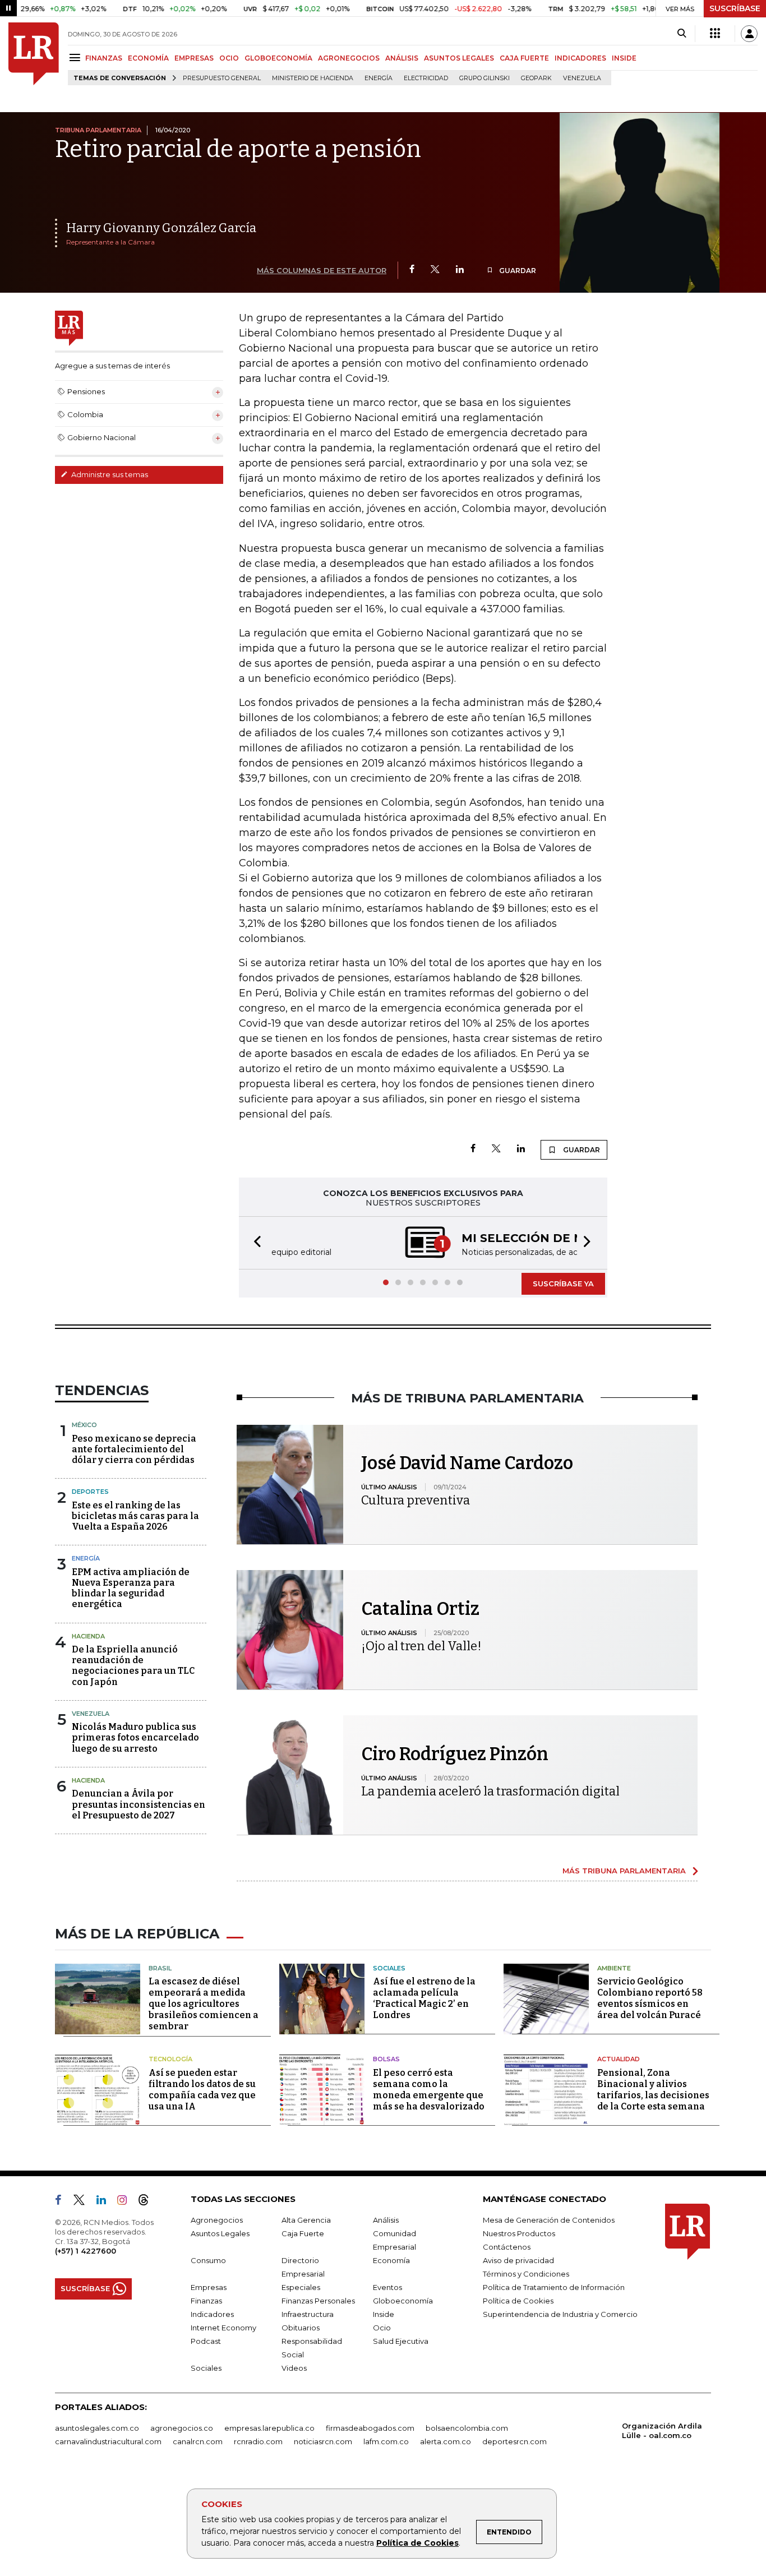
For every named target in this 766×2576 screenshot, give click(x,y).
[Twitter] (435, 270)
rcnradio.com (258, 2441)
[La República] (34, 54)
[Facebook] (412, 270)
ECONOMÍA (148, 58)
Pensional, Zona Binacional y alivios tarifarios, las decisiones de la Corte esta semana (653, 2090)
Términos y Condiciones (526, 2274)
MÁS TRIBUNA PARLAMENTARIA (624, 1871)
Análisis (386, 2220)
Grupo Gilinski (484, 78)
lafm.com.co (386, 2441)
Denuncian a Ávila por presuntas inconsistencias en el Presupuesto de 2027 (139, 1804)
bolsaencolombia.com (467, 2428)
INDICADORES (580, 58)
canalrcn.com (198, 2441)
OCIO (229, 58)
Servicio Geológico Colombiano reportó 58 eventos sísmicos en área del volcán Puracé (650, 1998)
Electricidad (426, 78)
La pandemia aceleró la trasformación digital (490, 1791)
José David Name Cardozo (467, 1463)
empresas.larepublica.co (269, 2428)
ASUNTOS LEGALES (459, 58)
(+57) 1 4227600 (86, 2251)
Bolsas (386, 2059)
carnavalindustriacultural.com (108, 2441)
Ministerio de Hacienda (313, 78)
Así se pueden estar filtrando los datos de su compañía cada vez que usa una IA (202, 2090)
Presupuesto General (222, 78)
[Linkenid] (106, 2202)
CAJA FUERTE (524, 58)
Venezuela (582, 78)
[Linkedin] (460, 270)
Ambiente (614, 1968)
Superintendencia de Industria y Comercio (560, 2314)
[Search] (682, 34)
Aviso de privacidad (518, 2260)
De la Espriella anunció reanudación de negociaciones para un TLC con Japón (133, 1666)
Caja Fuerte (303, 2233)
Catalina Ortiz (420, 1609)
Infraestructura (308, 2314)
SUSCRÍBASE (735, 8)
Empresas (209, 2287)
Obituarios (301, 2328)
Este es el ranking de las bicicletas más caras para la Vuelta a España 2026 (135, 1516)
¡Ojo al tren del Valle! (421, 1646)
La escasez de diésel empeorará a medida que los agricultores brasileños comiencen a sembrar (204, 2004)
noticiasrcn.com (323, 2441)
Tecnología (170, 2059)
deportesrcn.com (514, 2441)
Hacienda (88, 1636)
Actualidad (619, 2059)
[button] (254, 1243)
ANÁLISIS (402, 58)
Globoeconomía (403, 2301)
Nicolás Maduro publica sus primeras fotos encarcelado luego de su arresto (135, 1737)
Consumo (208, 2260)
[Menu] (77, 57)
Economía (391, 2260)
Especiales (301, 2287)
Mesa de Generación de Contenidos (549, 2220)
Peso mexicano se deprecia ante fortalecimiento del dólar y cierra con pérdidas (134, 1449)
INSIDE (624, 58)
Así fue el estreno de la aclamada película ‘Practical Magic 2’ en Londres (424, 1998)
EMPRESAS (194, 58)
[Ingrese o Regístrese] (749, 34)
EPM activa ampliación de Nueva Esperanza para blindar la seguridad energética (131, 1588)
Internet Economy (223, 2328)
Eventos (387, 2287)
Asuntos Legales (220, 2233)
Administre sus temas (109, 474)
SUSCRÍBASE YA (563, 1284)
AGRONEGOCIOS (349, 58)
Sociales (389, 1968)
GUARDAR (517, 271)
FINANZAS (104, 58)
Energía (379, 78)
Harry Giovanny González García (161, 228)
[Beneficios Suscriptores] (715, 34)
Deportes (90, 1492)
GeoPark (536, 78)
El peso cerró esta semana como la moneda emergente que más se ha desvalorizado (429, 2090)
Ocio (382, 2328)
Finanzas (206, 2301)
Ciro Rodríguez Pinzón (455, 1754)
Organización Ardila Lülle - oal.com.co (662, 2430)
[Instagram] (126, 2202)
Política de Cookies (417, 2543)
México (84, 1425)
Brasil (160, 1968)
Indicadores (212, 2314)
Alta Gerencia (306, 2220)
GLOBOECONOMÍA (278, 58)
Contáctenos (507, 2247)
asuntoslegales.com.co (97, 2428)
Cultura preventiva (416, 1500)
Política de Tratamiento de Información (554, 2287)
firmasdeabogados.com (370, 2428)
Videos (294, 2368)
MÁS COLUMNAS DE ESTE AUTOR (322, 270)
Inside (384, 2314)
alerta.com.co (446, 2441)
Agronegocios (217, 2220)
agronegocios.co (182, 2428)
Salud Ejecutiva (401, 2341)
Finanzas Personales (318, 2301)
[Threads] (148, 2202)
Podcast (206, 2341)
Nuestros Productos (519, 2233)
